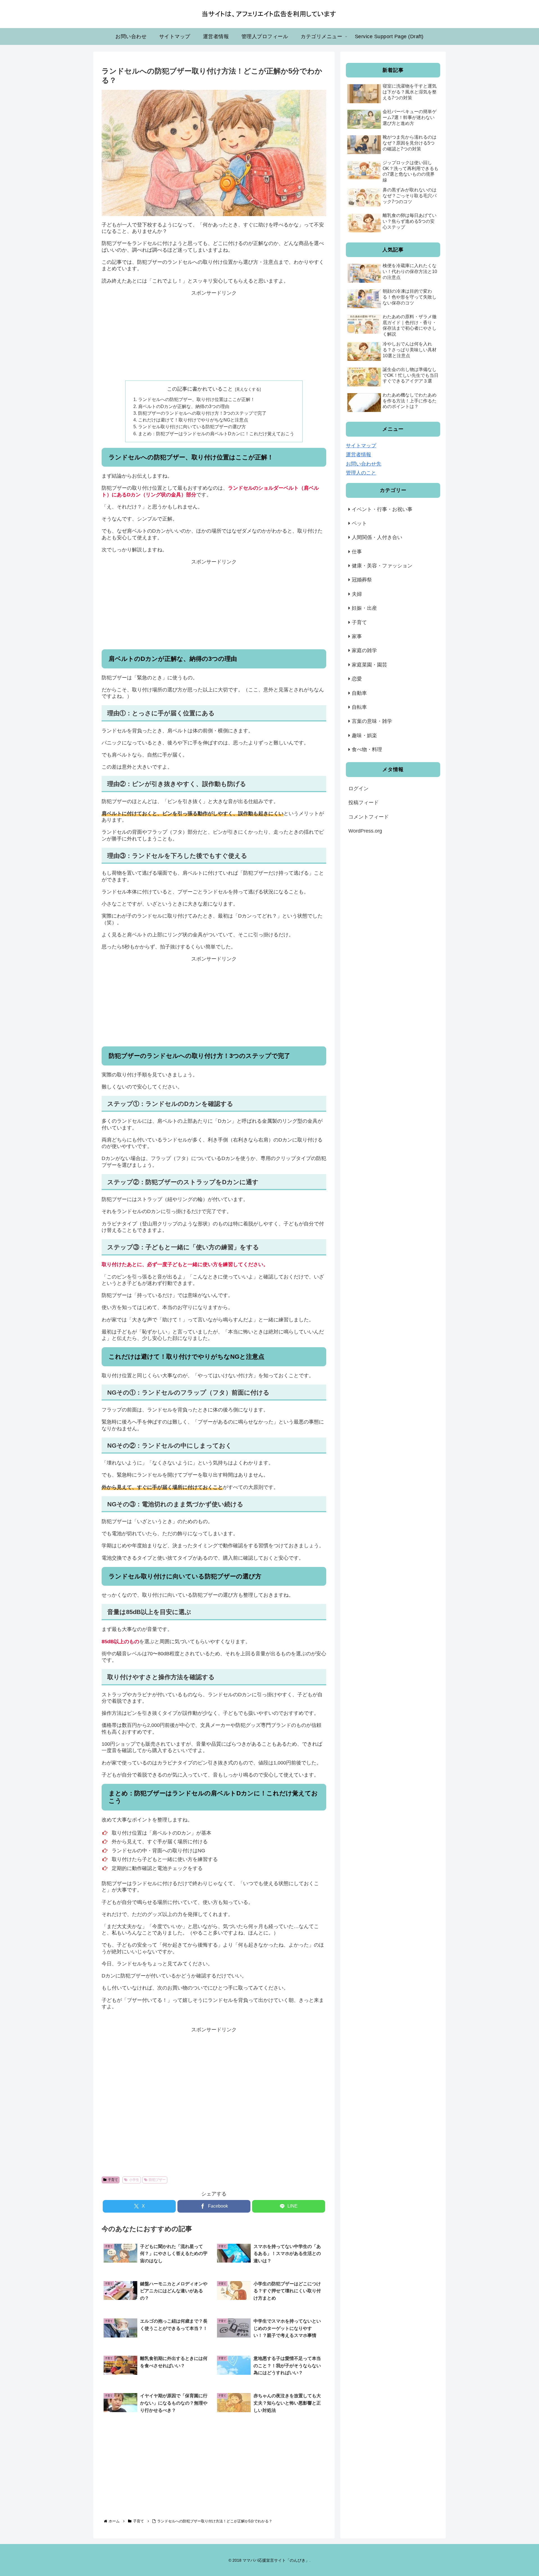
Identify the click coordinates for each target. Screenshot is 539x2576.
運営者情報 (358, 455)
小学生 (134, 2180)
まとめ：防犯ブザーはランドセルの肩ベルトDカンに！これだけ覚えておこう (216, 434)
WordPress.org (365, 831)
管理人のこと (361, 473)
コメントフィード (369, 817)
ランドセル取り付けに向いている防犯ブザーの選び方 (192, 427)
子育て (113, 2180)
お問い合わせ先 (364, 464)
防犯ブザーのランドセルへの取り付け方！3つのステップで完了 (202, 413)
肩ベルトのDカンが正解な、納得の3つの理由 (184, 406)
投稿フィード (364, 803)
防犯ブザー (157, 2180)
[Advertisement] (214, 336)
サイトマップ (361, 446)
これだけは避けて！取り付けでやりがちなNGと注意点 (193, 420)
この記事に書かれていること (200, 389)
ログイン (358, 789)
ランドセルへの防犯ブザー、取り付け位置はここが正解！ (197, 399)
